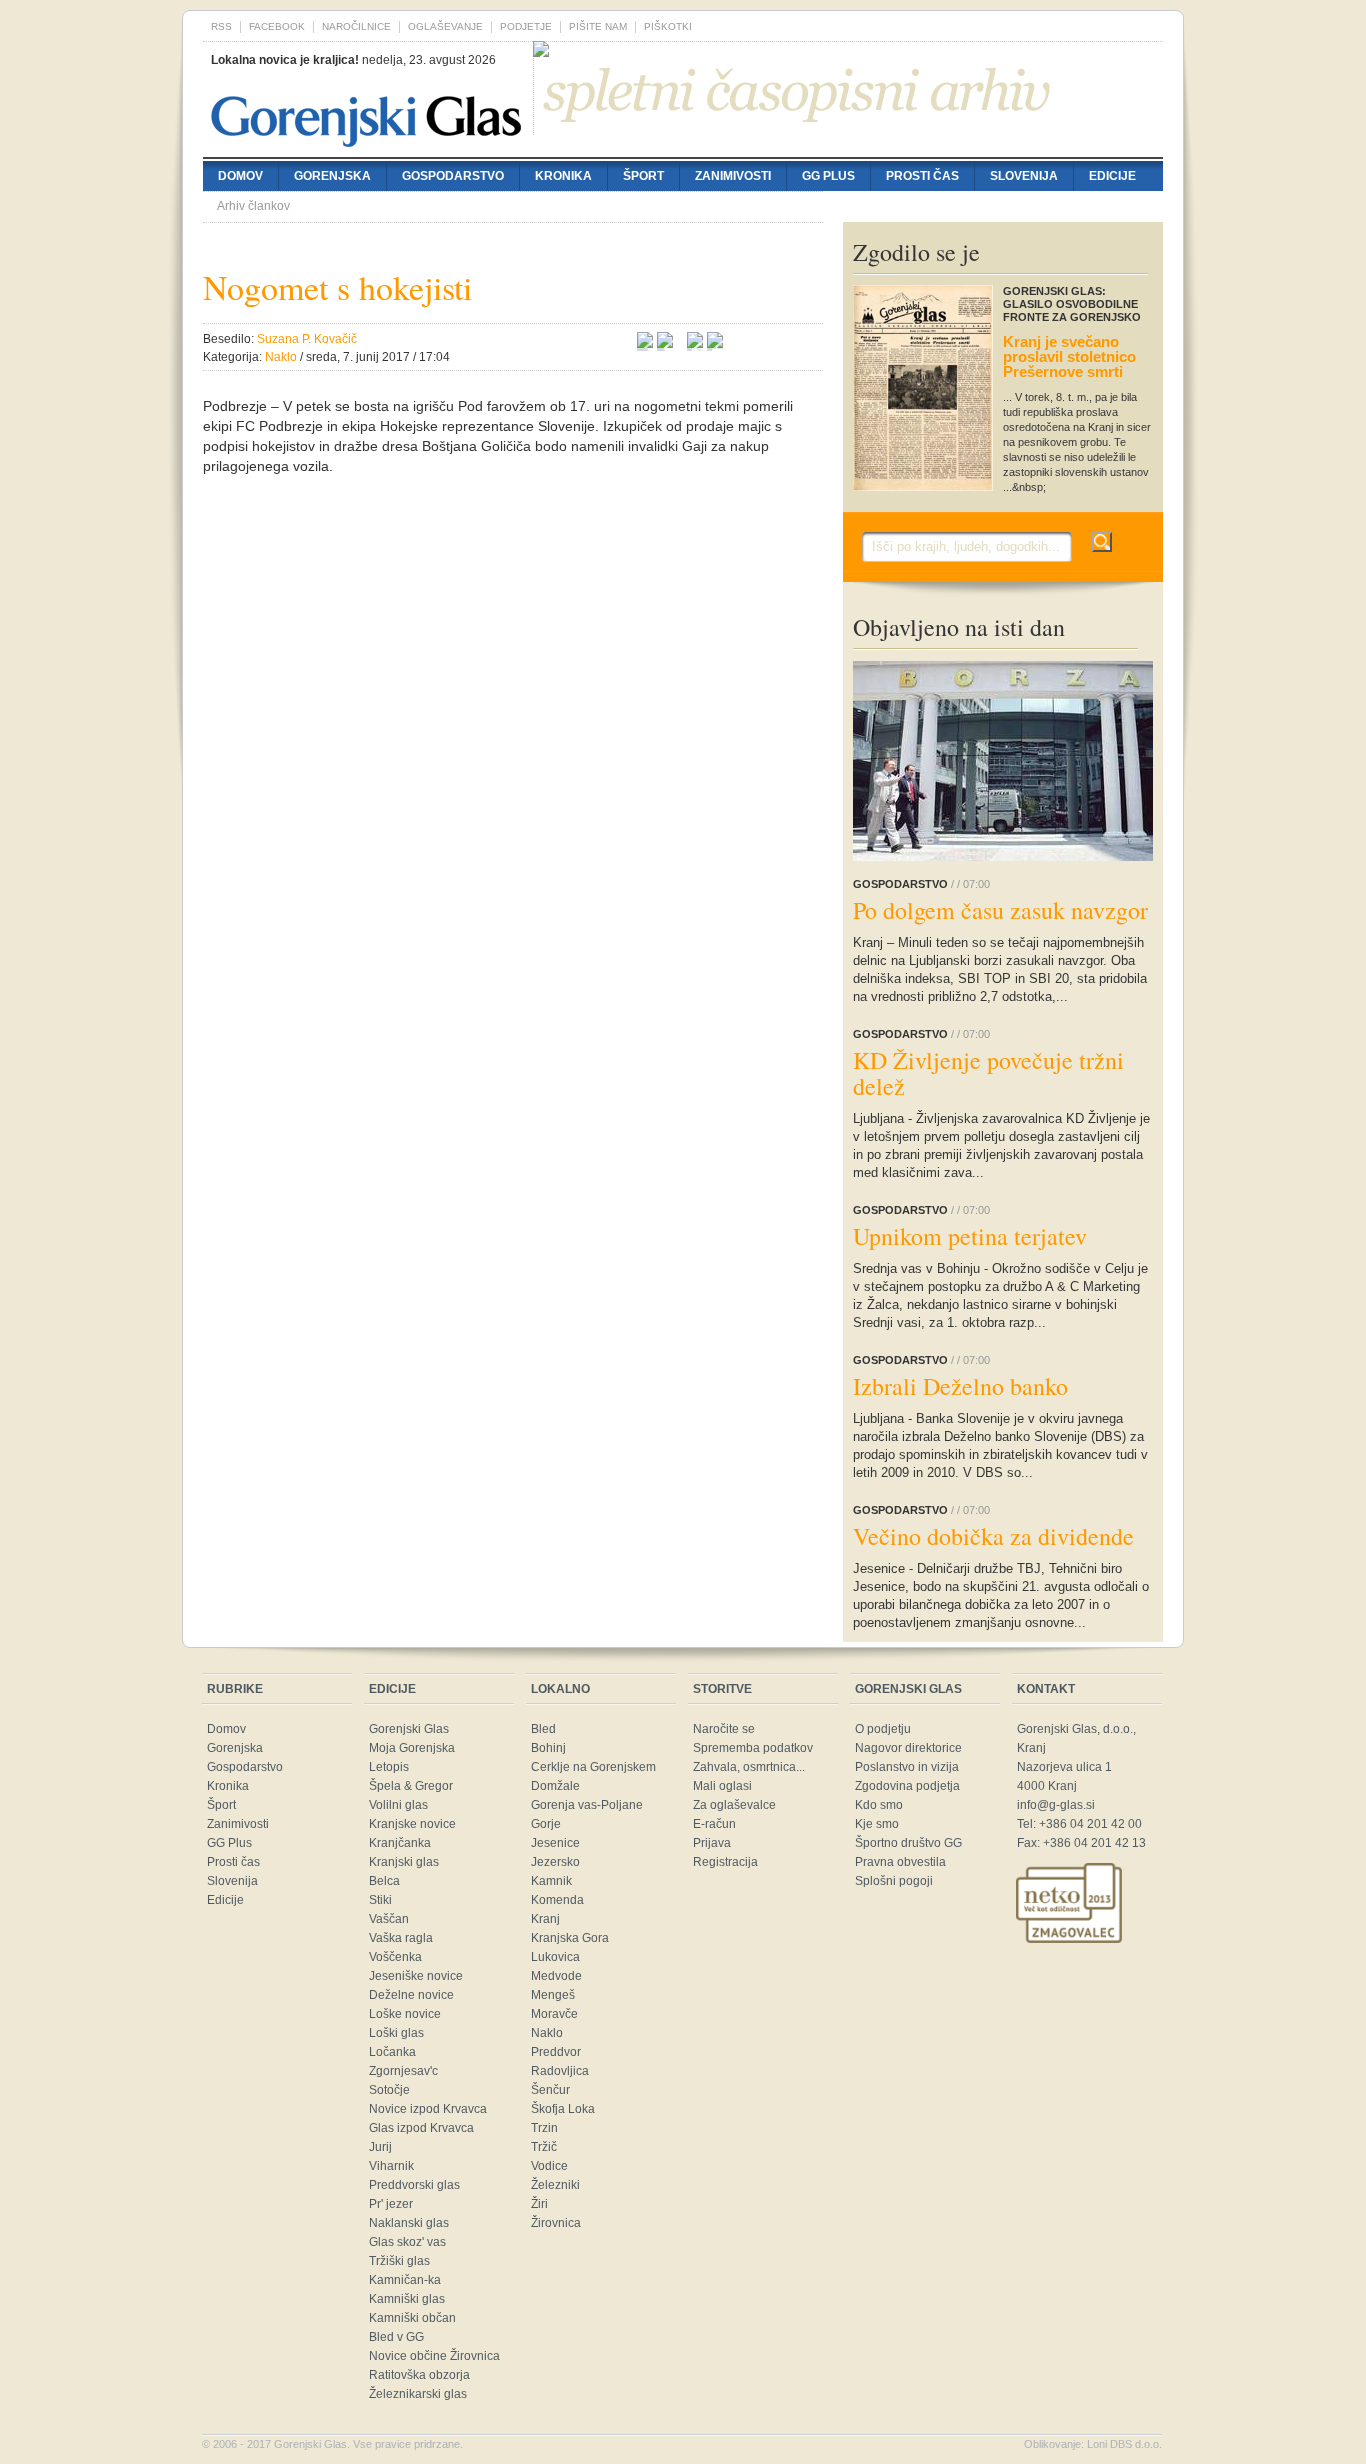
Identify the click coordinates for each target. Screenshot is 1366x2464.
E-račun (714, 1824)
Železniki (555, 2185)
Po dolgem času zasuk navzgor (1000, 910)
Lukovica (555, 1957)
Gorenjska (332, 176)
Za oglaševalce (734, 1805)
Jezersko (555, 1862)
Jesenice (555, 1843)
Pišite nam (598, 26)
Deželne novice (411, 1995)
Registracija (725, 1862)
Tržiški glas (399, 2261)
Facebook (277, 26)
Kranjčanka (400, 1843)
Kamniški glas (407, 2299)
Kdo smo (879, 1805)
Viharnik (391, 2166)
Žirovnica (556, 2223)
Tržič (544, 2147)
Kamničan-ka (405, 2280)
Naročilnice (356, 26)
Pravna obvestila (900, 1862)
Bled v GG (396, 2337)
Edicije (1112, 176)
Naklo (547, 2033)
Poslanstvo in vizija (907, 1767)
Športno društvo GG (908, 1843)
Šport (643, 176)
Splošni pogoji (894, 1881)
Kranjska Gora (570, 1938)
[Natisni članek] (715, 343)
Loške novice (405, 2014)
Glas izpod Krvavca (421, 2128)
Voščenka (395, 1957)
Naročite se (724, 1729)
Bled (543, 1729)
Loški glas (396, 2033)
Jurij (380, 2147)
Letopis (389, 1767)
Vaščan (389, 1919)
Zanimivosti (733, 176)
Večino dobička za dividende (993, 1536)
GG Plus (828, 176)
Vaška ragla (401, 1938)
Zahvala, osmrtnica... (749, 1767)
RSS (221, 26)
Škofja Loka (563, 2109)
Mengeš (553, 1995)
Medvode (556, 1976)
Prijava (712, 1843)
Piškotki (668, 26)
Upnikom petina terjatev (970, 1236)
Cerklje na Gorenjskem (593, 1767)
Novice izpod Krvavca (428, 2109)
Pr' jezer (391, 2204)
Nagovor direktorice (908, 1748)
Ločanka (392, 2052)
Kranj (545, 1919)
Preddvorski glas (414, 2185)
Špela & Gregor (411, 1786)
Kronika (563, 176)
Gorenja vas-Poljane (587, 1805)
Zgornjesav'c (403, 2071)
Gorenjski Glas (409, 1729)
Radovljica (560, 2071)
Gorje (546, 1824)
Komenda (557, 1900)
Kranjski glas (404, 1862)
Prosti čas (922, 176)
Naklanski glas (409, 2223)
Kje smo (877, 1824)
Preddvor (556, 2052)
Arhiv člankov (253, 206)
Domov (240, 176)
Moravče (554, 2014)
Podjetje (526, 26)
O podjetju (883, 1729)
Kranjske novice (412, 1824)
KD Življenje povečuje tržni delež (988, 1073)
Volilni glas (398, 1805)
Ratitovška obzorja (419, 2375)
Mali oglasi (722, 1786)
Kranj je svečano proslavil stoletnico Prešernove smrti (1069, 356)
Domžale (555, 1786)
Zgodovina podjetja (907, 1786)
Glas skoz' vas (407, 2242)
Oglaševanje (445, 26)
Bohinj (548, 1748)
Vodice (549, 2166)
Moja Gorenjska (412, 1748)
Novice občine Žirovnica (434, 2356)
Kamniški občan (412, 2318)
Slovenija (1024, 176)
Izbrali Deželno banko (960, 1386)
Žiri (539, 2204)
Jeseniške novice (416, 1976)
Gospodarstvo (453, 176)
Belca (384, 1881)
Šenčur (550, 2090)
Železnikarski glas (418, 2394)
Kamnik (551, 1881)
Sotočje (389, 2090)
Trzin (544, 2128)
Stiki (380, 1900)
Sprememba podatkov (753, 1748)
